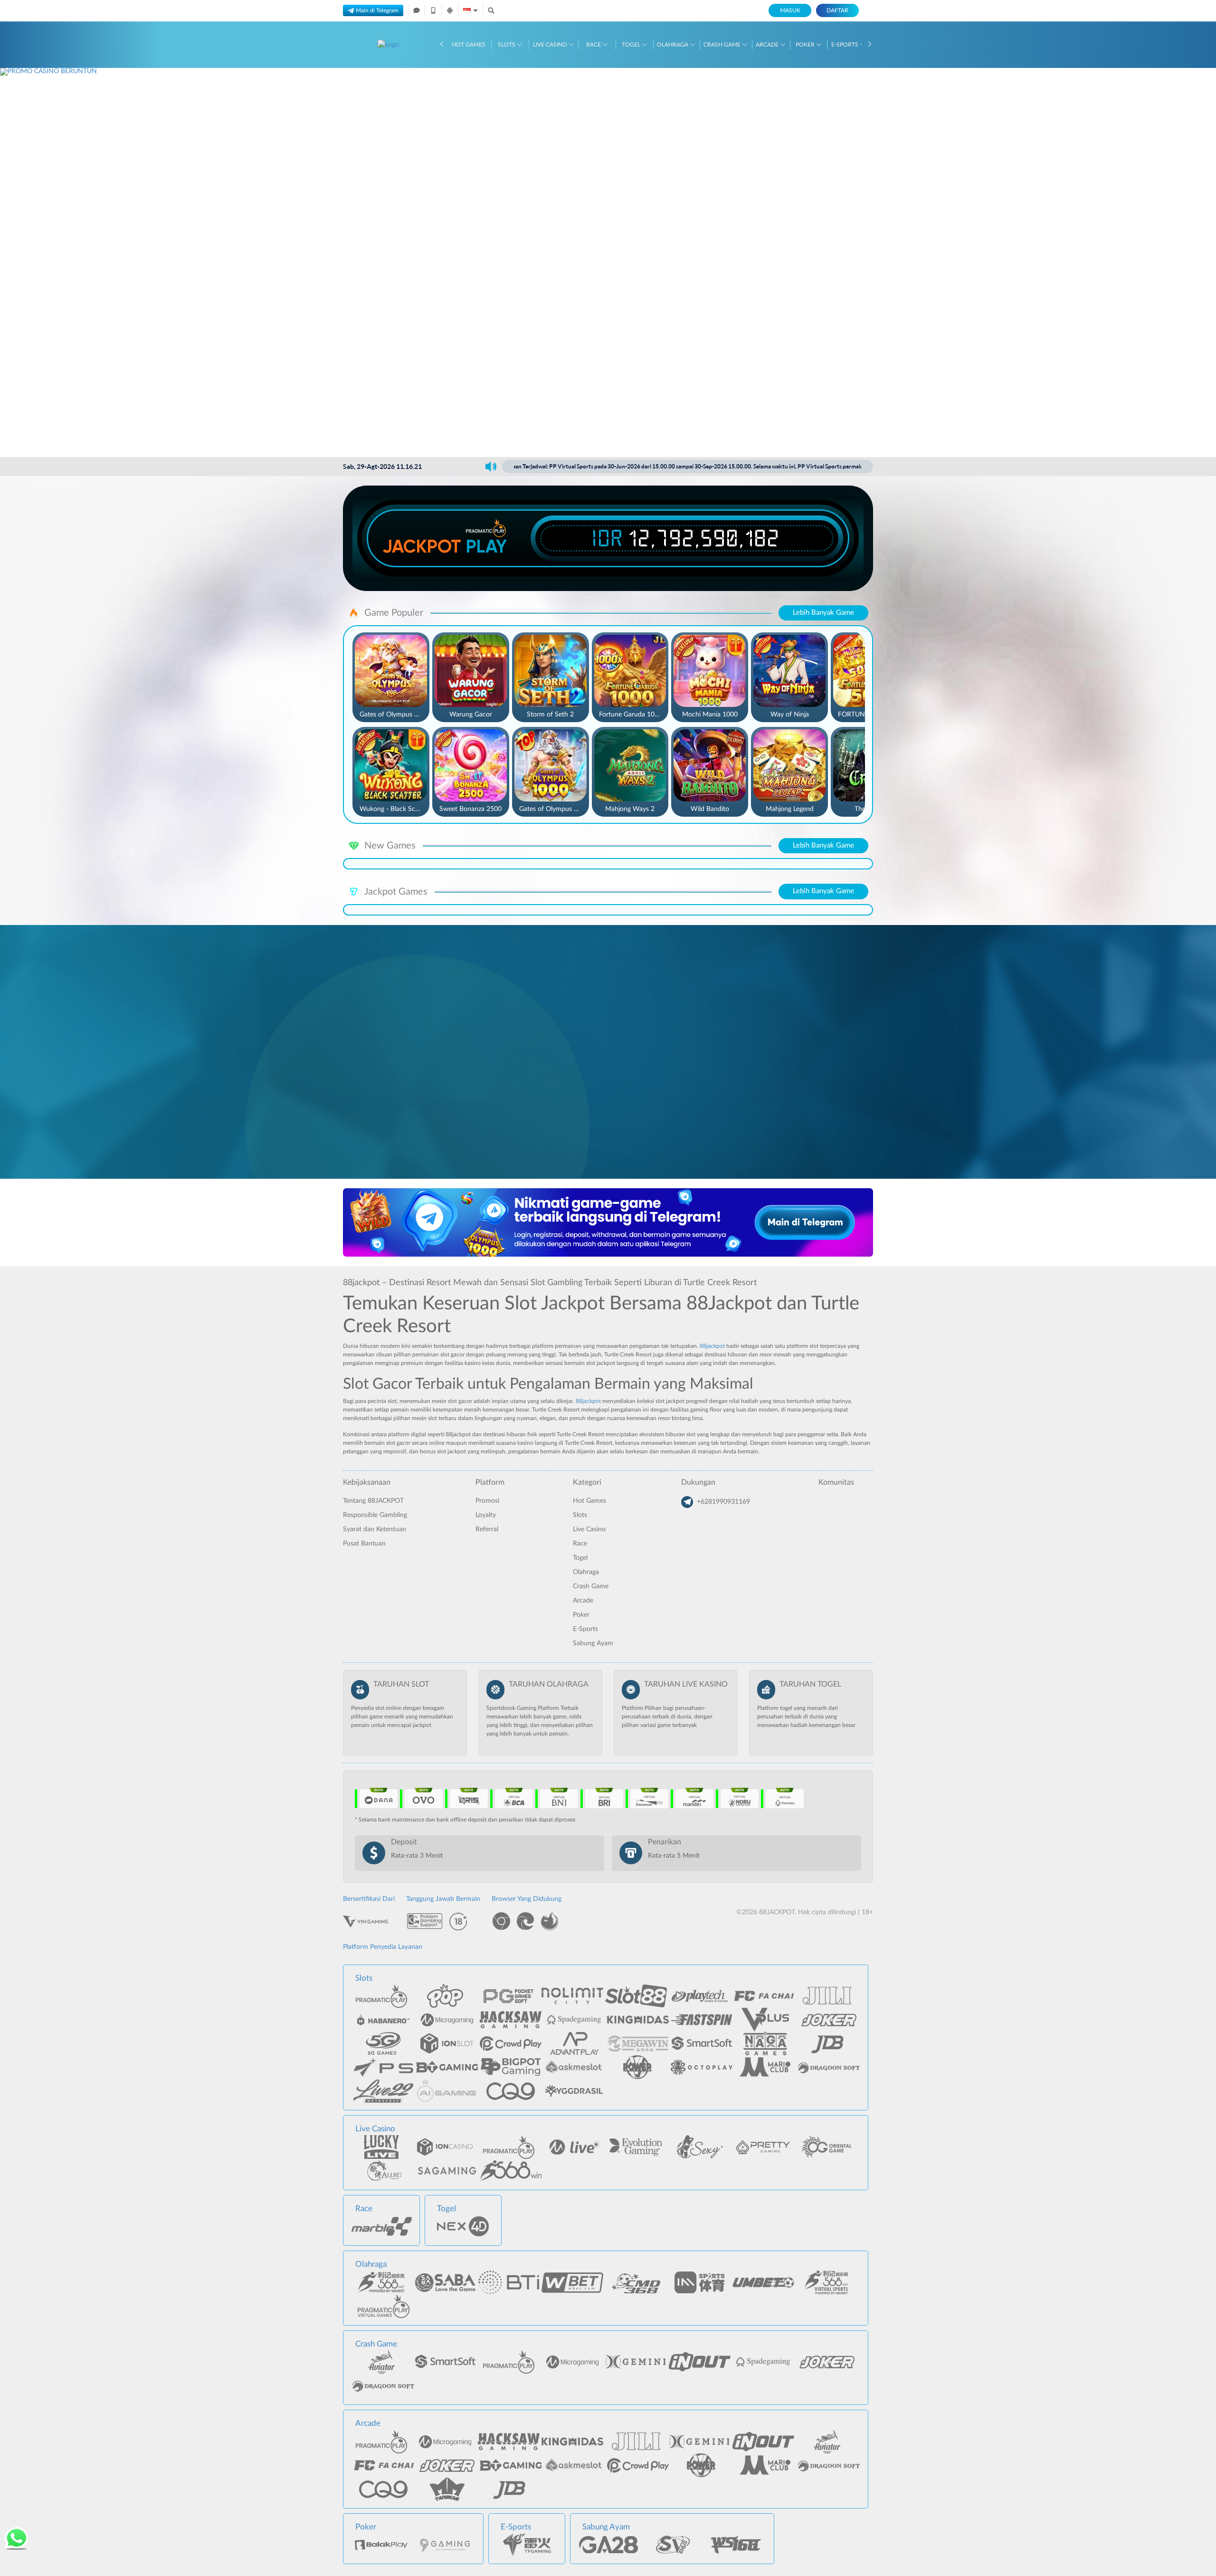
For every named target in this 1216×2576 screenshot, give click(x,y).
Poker (806, 45)
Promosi (487, 1501)
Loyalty (486, 1515)
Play (486, 546)
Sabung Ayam (593, 1643)
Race (594, 45)
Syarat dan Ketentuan (375, 1529)
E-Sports (845, 45)
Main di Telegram (377, 10)
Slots (507, 45)
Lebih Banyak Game (823, 613)
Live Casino (551, 45)
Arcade (768, 45)
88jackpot (712, 1346)
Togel (632, 45)
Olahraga (673, 45)
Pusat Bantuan (364, 1544)
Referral (487, 1529)
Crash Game (723, 45)
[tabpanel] (608, 262)
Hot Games (469, 45)
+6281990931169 (723, 1502)
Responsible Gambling (375, 1515)
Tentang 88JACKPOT (373, 1501)
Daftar (837, 10)
